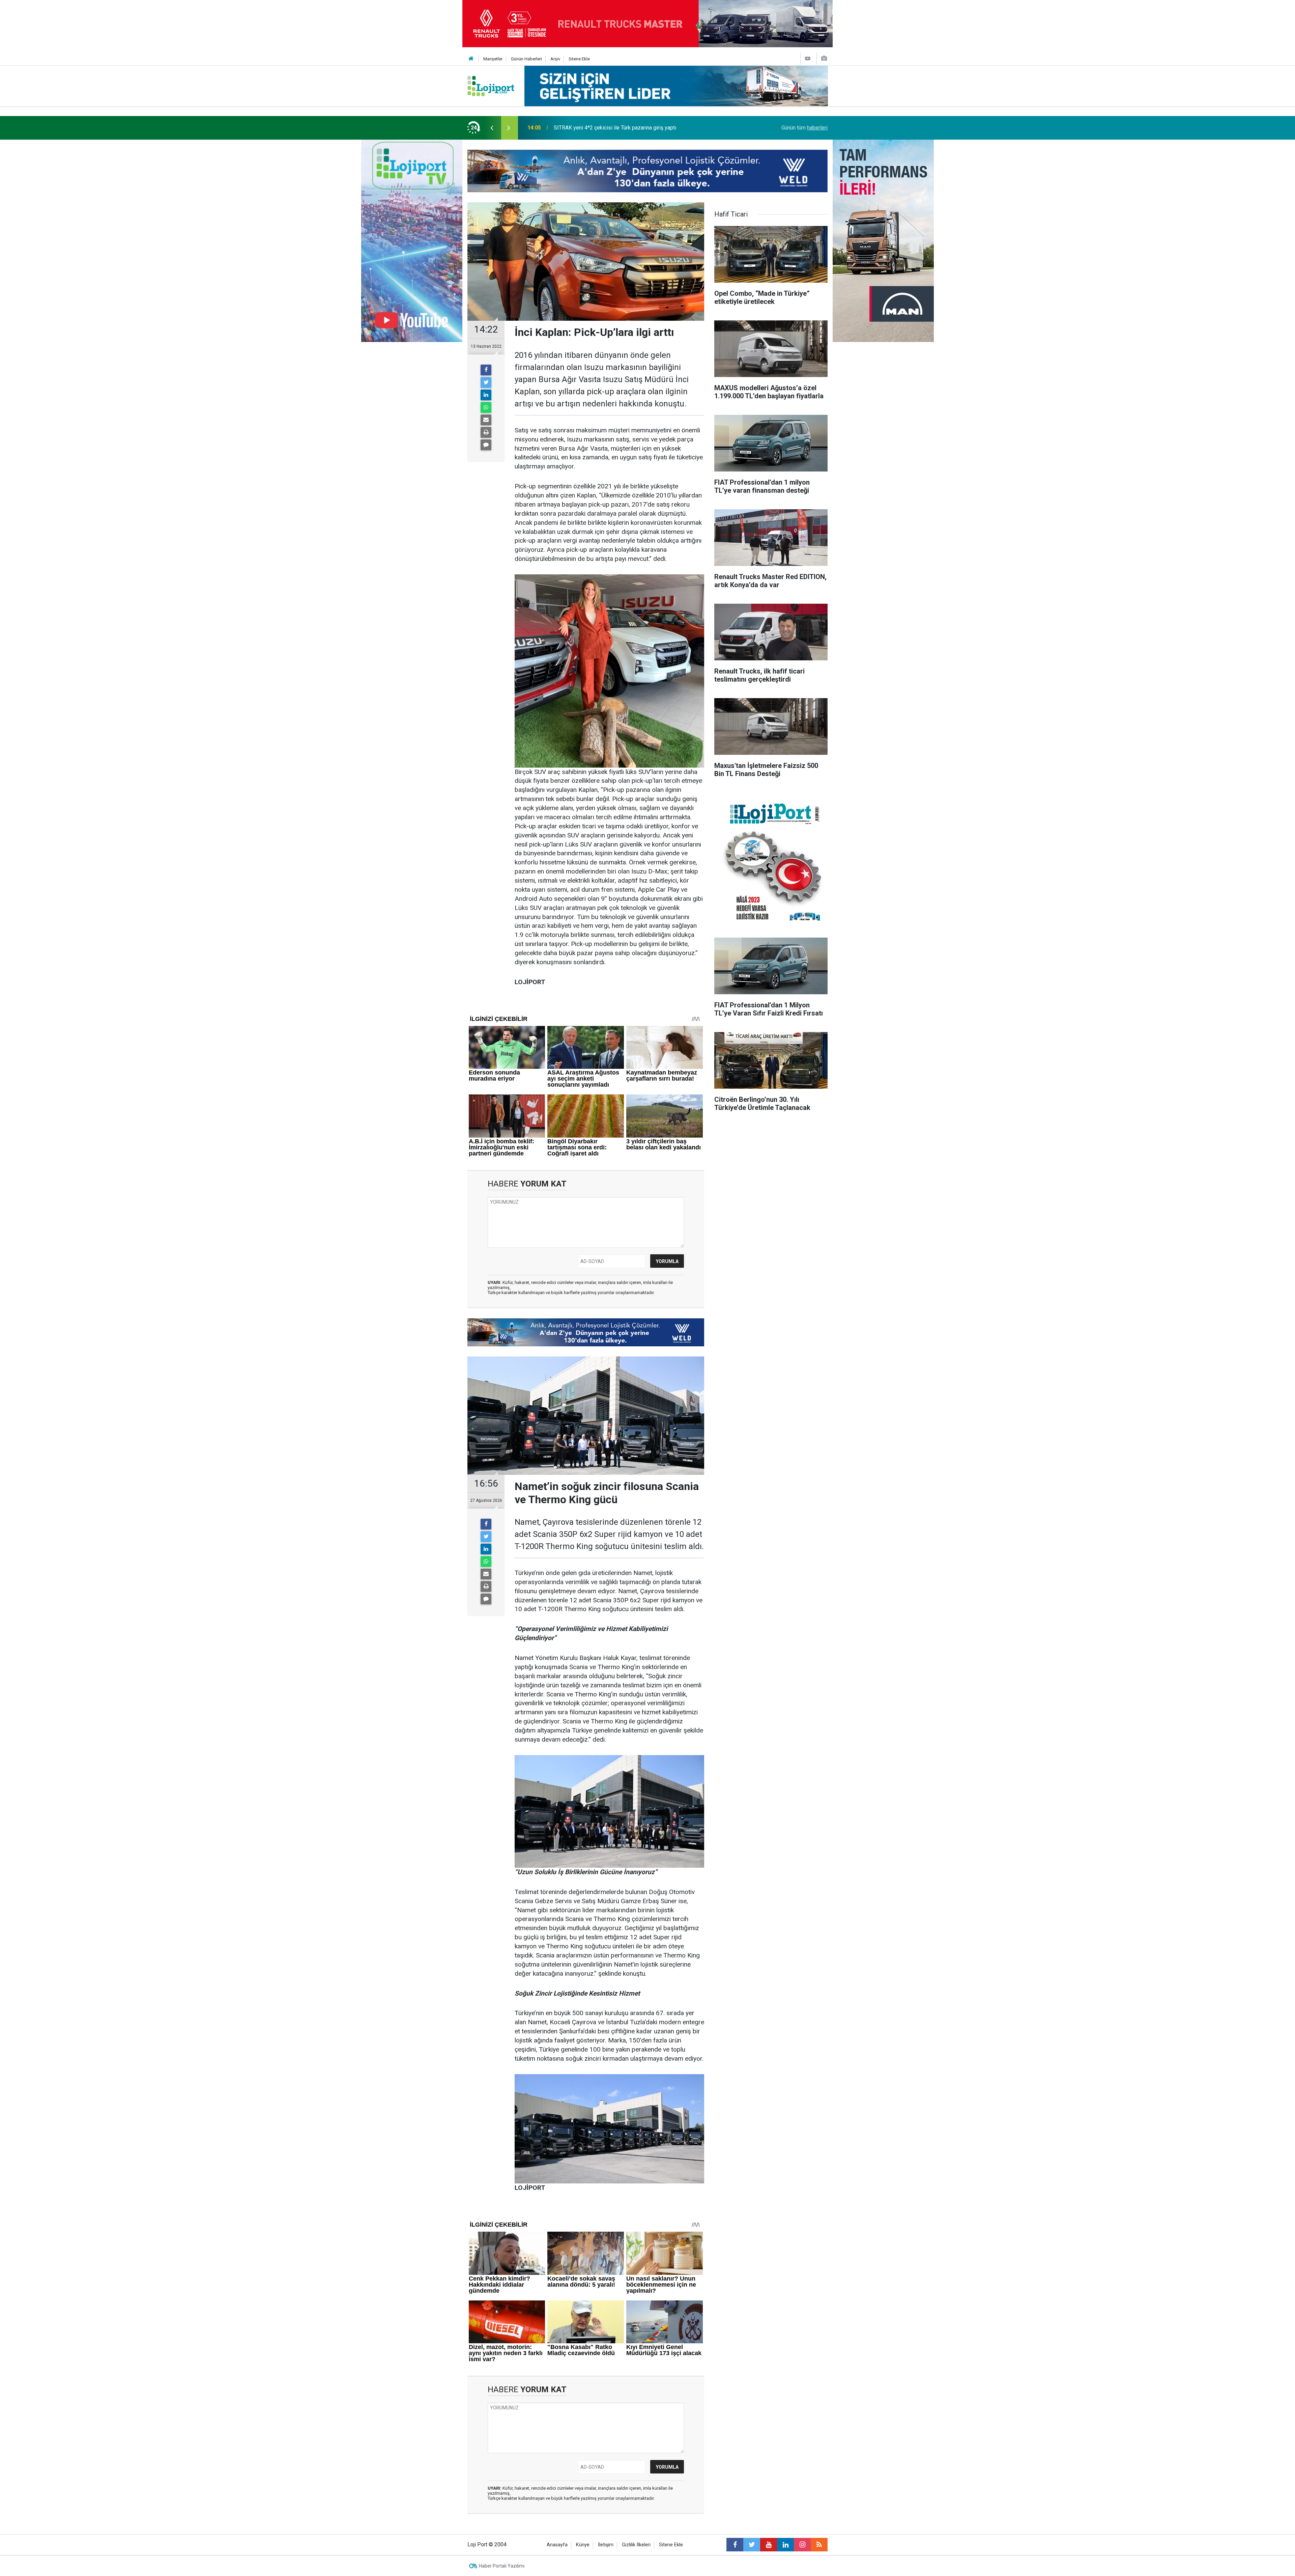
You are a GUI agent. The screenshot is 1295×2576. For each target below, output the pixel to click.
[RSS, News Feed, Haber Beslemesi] (819, 2545)
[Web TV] (808, 59)
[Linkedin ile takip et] (785, 2545)
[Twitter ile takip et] (752, 2545)
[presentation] (492, 128)
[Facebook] (486, 370)
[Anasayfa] (471, 59)
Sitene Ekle (579, 59)
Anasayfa (557, 2545)
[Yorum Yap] (486, 445)
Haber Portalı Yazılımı (502, 2566)
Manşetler (493, 59)
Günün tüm (804, 128)
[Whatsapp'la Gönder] (486, 407)
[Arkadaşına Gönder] (486, 420)
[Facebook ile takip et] (735, 2545)
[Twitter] (486, 382)
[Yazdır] (486, 432)
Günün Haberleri (526, 59)
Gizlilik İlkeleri (636, 2545)
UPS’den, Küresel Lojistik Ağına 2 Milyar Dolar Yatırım (616, 128)
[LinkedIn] (486, 395)
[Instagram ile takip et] (802, 2545)
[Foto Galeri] (824, 59)
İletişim (606, 2545)
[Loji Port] (491, 85)
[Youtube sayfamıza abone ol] (769, 2545)
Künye (583, 2545)
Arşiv (555, 59)
